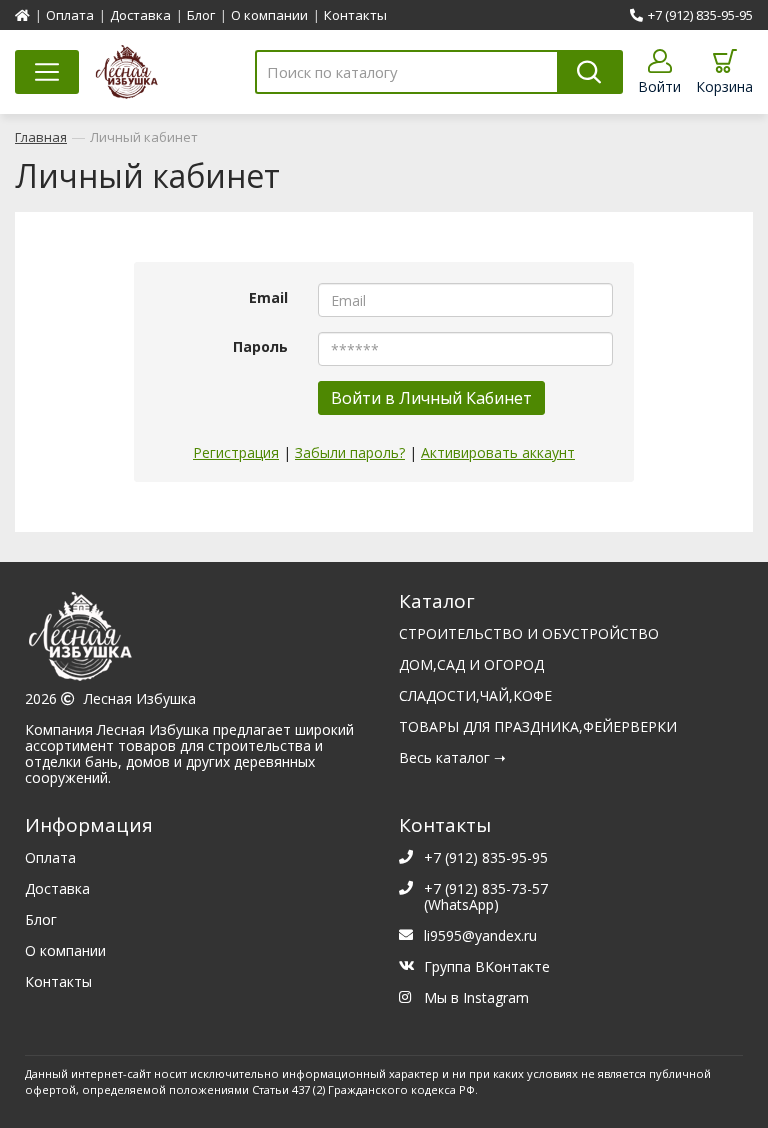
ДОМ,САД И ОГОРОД (471, 664)
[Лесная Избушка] (197, 641)
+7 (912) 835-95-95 (700, 15)
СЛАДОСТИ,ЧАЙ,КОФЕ (475, 695)
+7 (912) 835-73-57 (486, 888)
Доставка (140, 15)
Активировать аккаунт (498, 452)
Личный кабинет (144, 137)
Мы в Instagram (476, 997)
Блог (201, 15)
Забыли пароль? (350, 452)
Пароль (260, 346)
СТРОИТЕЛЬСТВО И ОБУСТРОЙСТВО (529, 633)
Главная (41, 137)
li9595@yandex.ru (480, 935)
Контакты (355, 15)
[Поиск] (590, 72)
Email (268, 297)
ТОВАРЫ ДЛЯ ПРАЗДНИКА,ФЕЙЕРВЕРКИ (538, 726)
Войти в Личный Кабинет (431, 398)
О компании (269, 15)
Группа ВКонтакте (487, 966)
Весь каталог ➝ (452, 757)
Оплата (70, 15)
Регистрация (236, 452)
